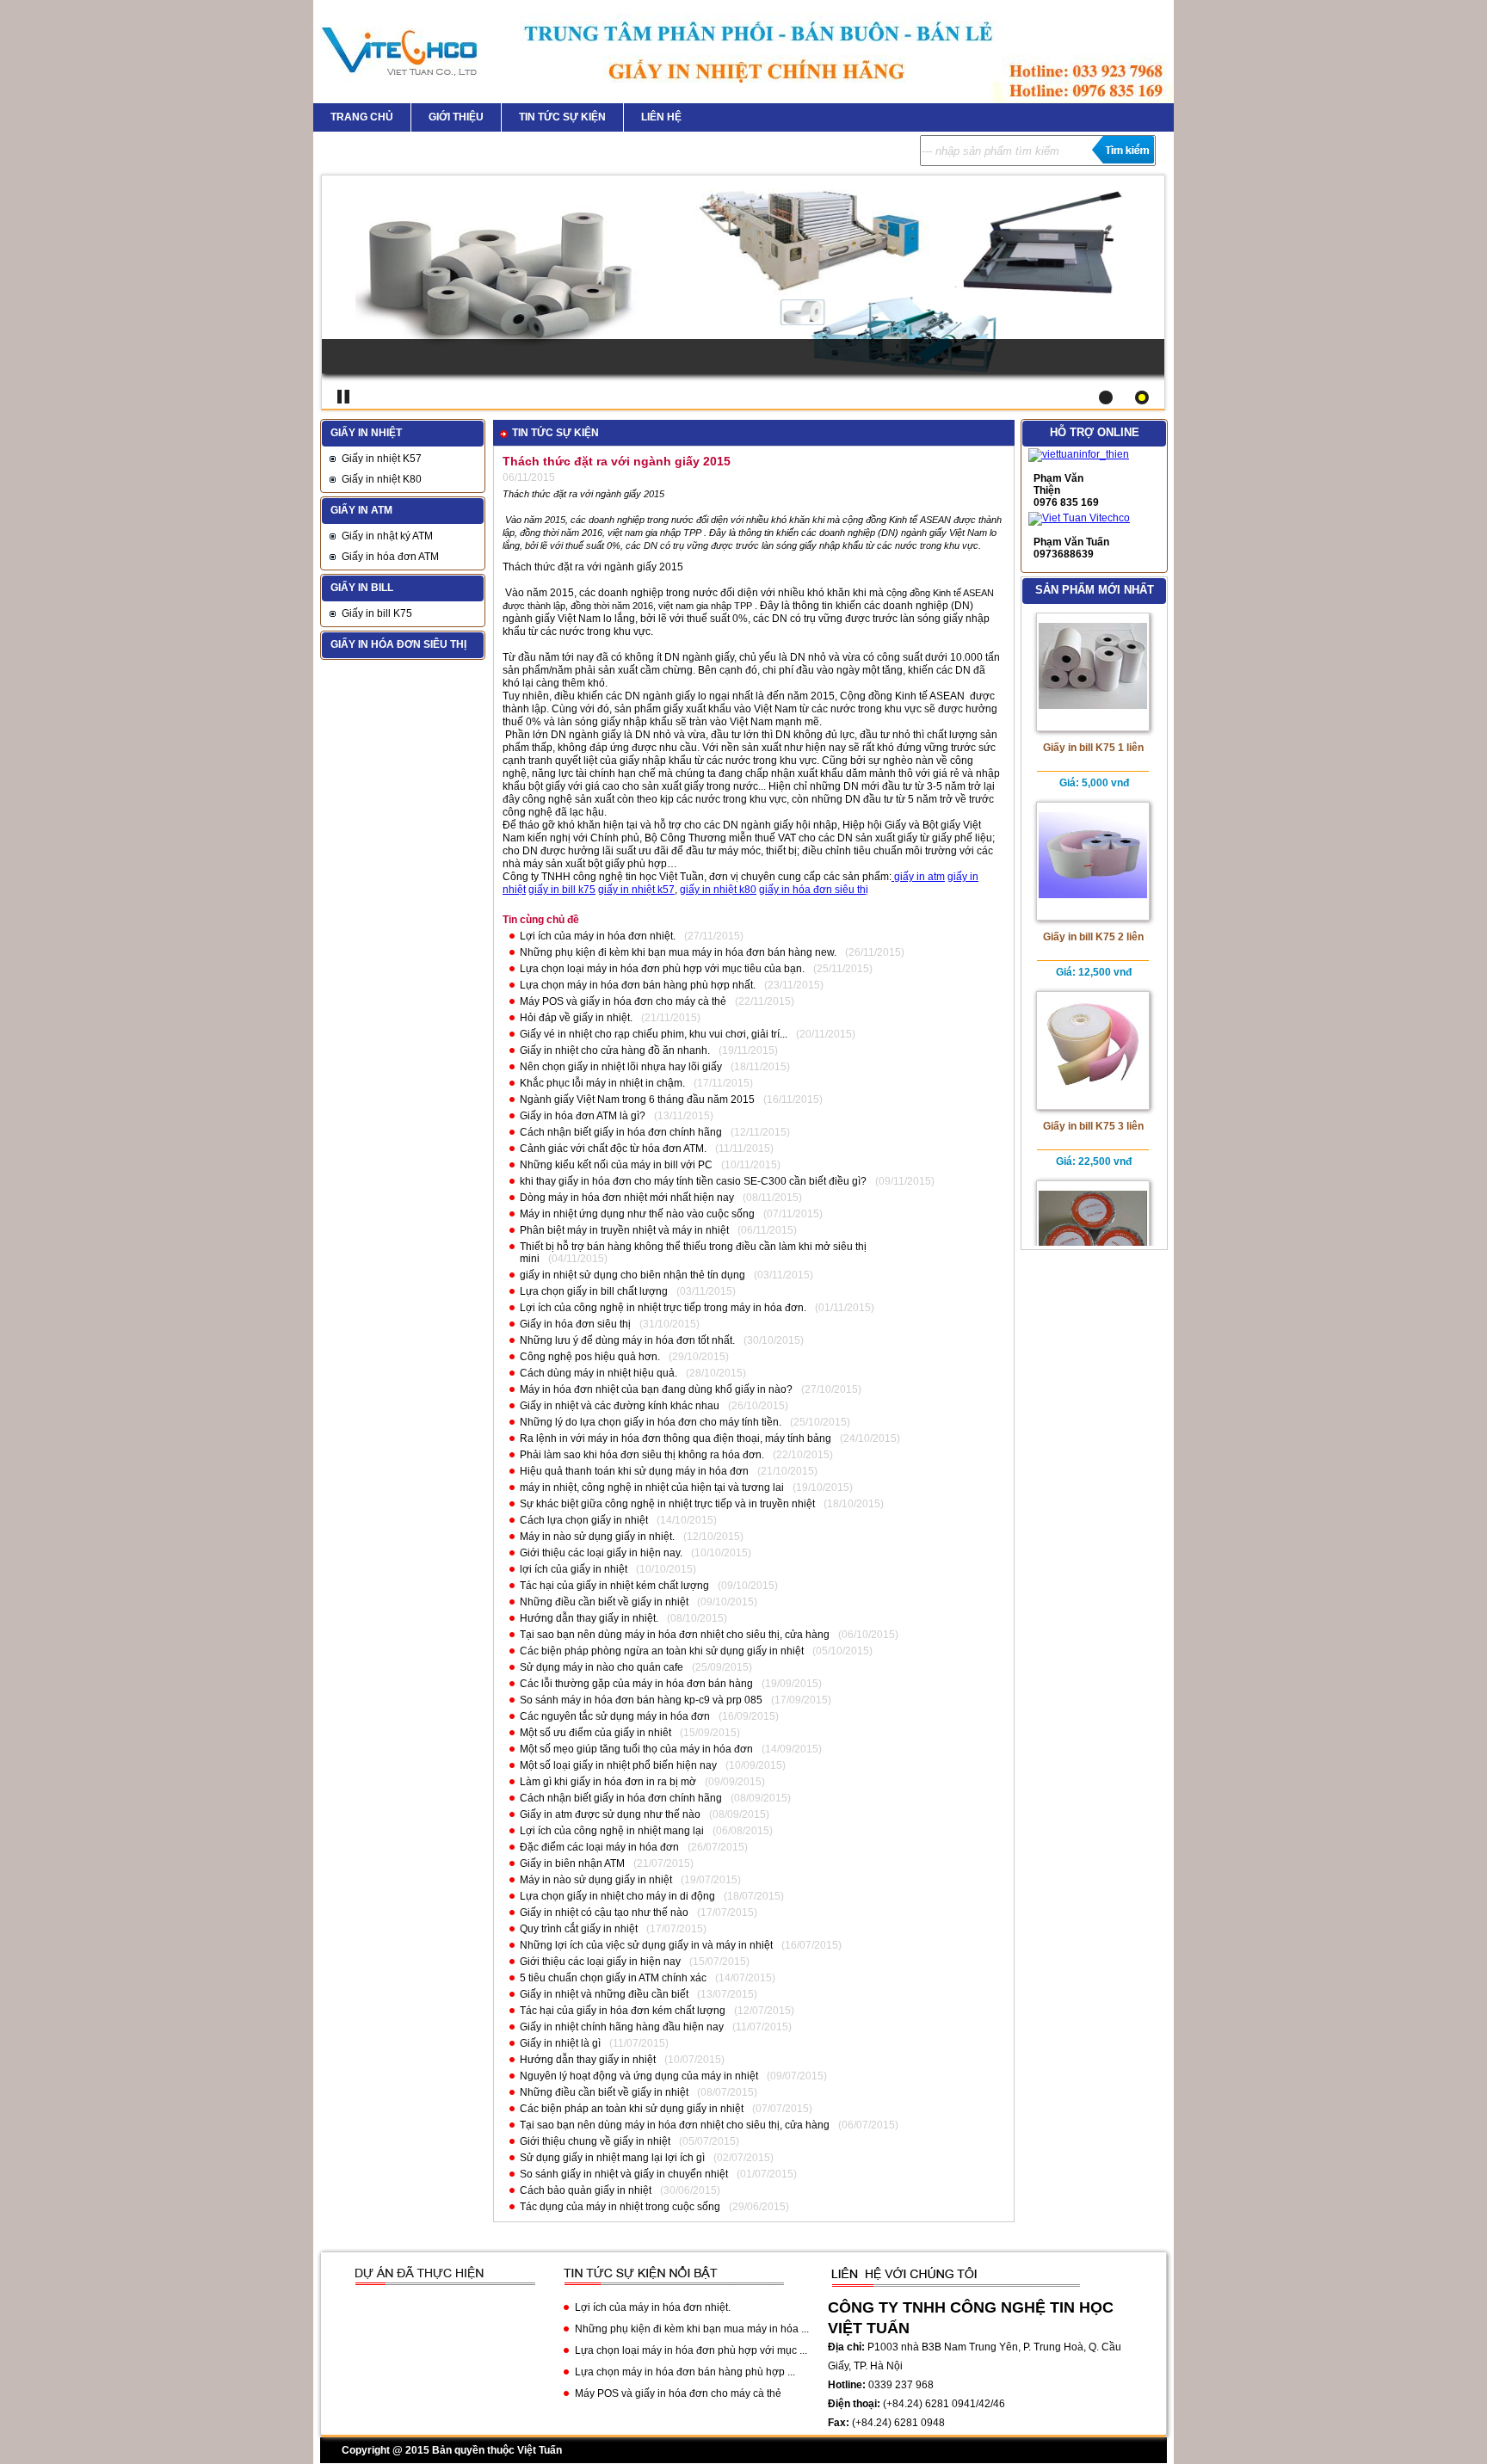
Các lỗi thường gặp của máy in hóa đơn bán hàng (636, 1684)
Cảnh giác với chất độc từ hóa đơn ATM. (613, 1149)
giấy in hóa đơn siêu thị (814, 890)
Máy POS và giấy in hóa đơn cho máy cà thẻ (623, 1001)
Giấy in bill (362, 588)
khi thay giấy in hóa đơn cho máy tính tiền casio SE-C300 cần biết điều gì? (693, 1181)
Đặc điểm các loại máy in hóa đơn (599, 1847)
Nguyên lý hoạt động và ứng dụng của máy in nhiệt (639, 2076)
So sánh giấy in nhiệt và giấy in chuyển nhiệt (624, 2174)
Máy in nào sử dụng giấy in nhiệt (596, 1880)
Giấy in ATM (361, 510)
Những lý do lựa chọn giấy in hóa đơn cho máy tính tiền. (651, 1422)
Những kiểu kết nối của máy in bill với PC (616, 1165)
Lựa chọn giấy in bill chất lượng (594, 1291)
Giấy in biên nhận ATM (572, 1863)
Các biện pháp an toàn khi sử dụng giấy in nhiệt (632, 2109)
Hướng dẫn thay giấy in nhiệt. (589, 1618)
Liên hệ (661, 117)
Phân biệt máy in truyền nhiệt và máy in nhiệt (624, 1230)
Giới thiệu (456, 117)
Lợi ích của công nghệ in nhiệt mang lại (612, 1831)
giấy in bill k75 (562, 890)
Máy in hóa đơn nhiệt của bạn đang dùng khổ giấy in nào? (656, 1389)
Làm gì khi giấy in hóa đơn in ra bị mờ (608, 1782)
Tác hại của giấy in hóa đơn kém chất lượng (623, 2011)
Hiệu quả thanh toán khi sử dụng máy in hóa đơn (634, 1471)
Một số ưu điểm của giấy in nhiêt (595, 1733)
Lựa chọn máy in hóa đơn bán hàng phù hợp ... (685, 2372)
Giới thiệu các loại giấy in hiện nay (600, 1962)
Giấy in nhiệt (366, 433)
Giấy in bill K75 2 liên (1093, 937)
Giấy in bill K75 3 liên (1093, 1126)
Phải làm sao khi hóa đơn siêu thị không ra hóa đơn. (642, 1455)
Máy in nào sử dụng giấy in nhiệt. (597, 1537)
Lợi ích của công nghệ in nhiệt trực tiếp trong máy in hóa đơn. (663, 1308)
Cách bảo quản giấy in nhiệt (586, 2190)
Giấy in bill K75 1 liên (1093, 748)
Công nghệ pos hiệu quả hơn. (590, 1357)
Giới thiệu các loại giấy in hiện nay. (601, 1553)
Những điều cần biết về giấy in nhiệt (604, 1602)
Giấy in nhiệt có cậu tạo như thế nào (604, 1913)
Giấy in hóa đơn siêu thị (398, 644)
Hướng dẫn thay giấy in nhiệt (588, 2060)
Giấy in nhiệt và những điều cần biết (604, 1994)
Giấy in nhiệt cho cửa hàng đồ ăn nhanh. (615, 1050)
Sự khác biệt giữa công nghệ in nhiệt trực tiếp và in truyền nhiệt (667, 1504)
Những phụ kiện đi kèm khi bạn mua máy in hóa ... (692, 2329)
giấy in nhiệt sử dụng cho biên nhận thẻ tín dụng (632, 1275)
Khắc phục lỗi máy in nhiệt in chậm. (602, 1083)
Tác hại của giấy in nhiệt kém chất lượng (614, 1586)
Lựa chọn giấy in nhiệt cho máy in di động (617, 1896)
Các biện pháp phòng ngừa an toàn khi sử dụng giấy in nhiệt (662, 1651)
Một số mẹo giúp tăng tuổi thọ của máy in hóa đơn (636, 1749)
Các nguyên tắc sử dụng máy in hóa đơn (615, 1716)
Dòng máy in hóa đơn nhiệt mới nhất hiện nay (627, 1198)
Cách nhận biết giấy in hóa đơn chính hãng (621, 1132)
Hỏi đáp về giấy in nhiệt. (576, 1018)
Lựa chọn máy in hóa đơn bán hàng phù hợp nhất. (638, 985)
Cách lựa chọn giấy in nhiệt (584, 1520)
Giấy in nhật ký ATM (387, 536)
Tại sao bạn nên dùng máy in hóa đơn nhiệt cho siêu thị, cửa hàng (675, 1635)
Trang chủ (362, 117)
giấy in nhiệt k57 (636, 890)
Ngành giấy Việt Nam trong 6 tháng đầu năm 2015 (637, 1100)
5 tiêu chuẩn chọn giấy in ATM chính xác (613, 1978)
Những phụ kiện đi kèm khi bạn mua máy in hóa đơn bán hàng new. (678, 952)
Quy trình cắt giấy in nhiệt (579, 1929)
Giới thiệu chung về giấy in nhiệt (595, 2141)
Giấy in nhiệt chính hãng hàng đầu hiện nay (622, 2027)
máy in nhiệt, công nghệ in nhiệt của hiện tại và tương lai (652, 1488)
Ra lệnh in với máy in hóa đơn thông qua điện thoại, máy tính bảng (676, 1438)
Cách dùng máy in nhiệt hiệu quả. (599, 1373)
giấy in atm (918, 877)
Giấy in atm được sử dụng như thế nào (610, 1814)
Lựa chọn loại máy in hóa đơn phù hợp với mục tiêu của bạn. (662, 969)
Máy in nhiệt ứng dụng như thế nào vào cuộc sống (637, 1214)
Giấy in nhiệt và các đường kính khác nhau (620, 1406)
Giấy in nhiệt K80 (382, 479)
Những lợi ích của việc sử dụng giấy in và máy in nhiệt (646, 1945)
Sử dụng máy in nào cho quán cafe (602, 1667)
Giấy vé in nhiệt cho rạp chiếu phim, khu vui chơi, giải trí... (654, 1034)
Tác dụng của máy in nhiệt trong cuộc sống (620, 2207)
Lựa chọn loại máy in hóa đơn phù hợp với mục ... (691, 2350)
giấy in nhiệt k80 (718, 890)
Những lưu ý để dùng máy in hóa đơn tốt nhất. (627, 1340)
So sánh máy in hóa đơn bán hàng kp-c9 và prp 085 (641, 1700)
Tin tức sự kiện (562, 117)
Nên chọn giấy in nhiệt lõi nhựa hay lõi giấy (621, 1067)
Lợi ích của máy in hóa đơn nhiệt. (598, 936)
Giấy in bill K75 (377, 613)
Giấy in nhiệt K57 (382, 459)
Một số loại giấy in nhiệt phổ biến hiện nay (618, 1765)
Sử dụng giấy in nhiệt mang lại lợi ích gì (612, 2158)
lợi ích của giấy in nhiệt (574, 1569)
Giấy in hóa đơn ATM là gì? (583, 1116)
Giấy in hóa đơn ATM (390, 557)
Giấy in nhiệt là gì (560, 2043)
